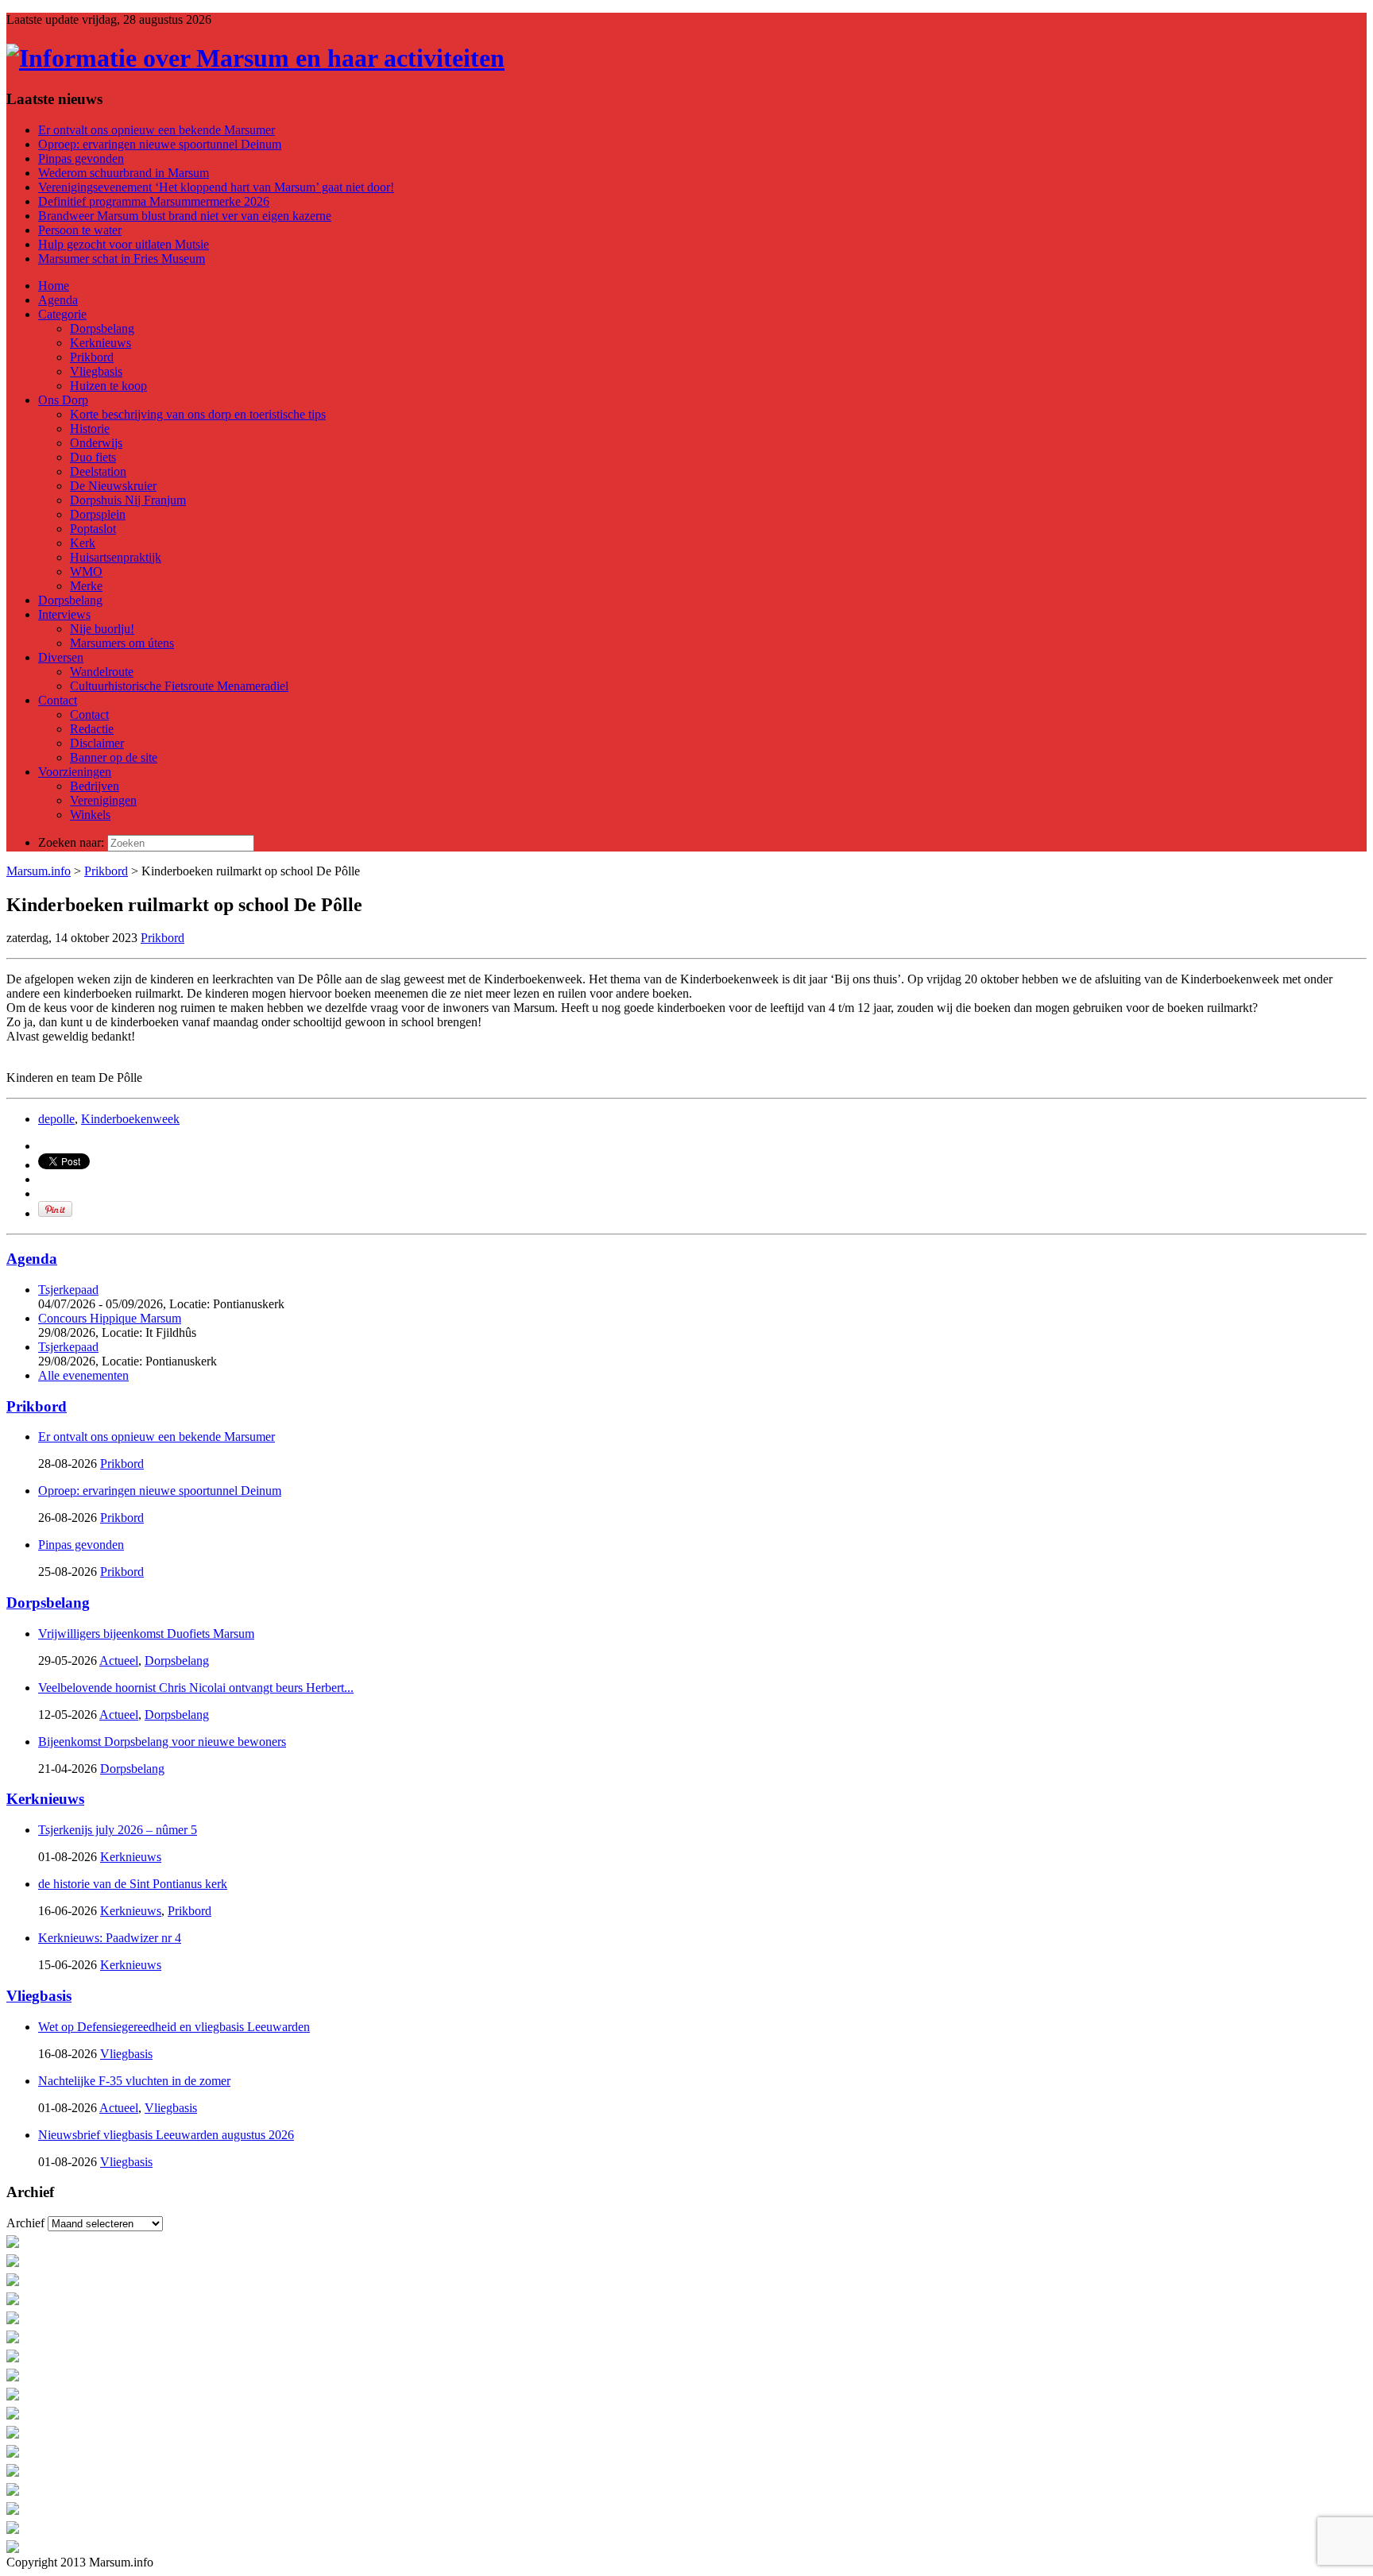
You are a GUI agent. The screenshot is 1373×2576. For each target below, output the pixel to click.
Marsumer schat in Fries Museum (122, 259)
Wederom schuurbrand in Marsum (124, 173)
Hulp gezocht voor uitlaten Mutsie (124, 244)
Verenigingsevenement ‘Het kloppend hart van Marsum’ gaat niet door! (216, 187)
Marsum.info (39, 871)
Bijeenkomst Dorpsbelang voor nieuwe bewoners (162, 1742)
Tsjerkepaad (68, 1290)
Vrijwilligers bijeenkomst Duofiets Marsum (146, 1634)
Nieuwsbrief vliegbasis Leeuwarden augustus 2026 (166, 2135)
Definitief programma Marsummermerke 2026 (154, 201)
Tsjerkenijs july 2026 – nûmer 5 (118, 1830)
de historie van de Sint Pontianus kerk (133, 1884)
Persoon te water (80, 230)
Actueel (119, 1661)
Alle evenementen (83, 1375)
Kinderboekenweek (130, 1119)
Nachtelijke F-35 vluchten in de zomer (134, 2081)
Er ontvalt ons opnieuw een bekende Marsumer (157, 130)
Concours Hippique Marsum (110, 1318)
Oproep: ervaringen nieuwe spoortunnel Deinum (160, 144)
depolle (56, 1119)
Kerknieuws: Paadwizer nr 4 (110, 1938)
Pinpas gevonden (81, 158)
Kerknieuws (45, 1799)
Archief (25, 2223)
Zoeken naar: (71, 842)
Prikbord (106, 871)
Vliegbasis (39, 1996)
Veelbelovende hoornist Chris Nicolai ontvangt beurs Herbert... (196, 1688)
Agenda (32, 1259)
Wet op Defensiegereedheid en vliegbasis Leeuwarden (174, 2027)
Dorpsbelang (48, 1603)
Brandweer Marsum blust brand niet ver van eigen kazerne (185, 216)
